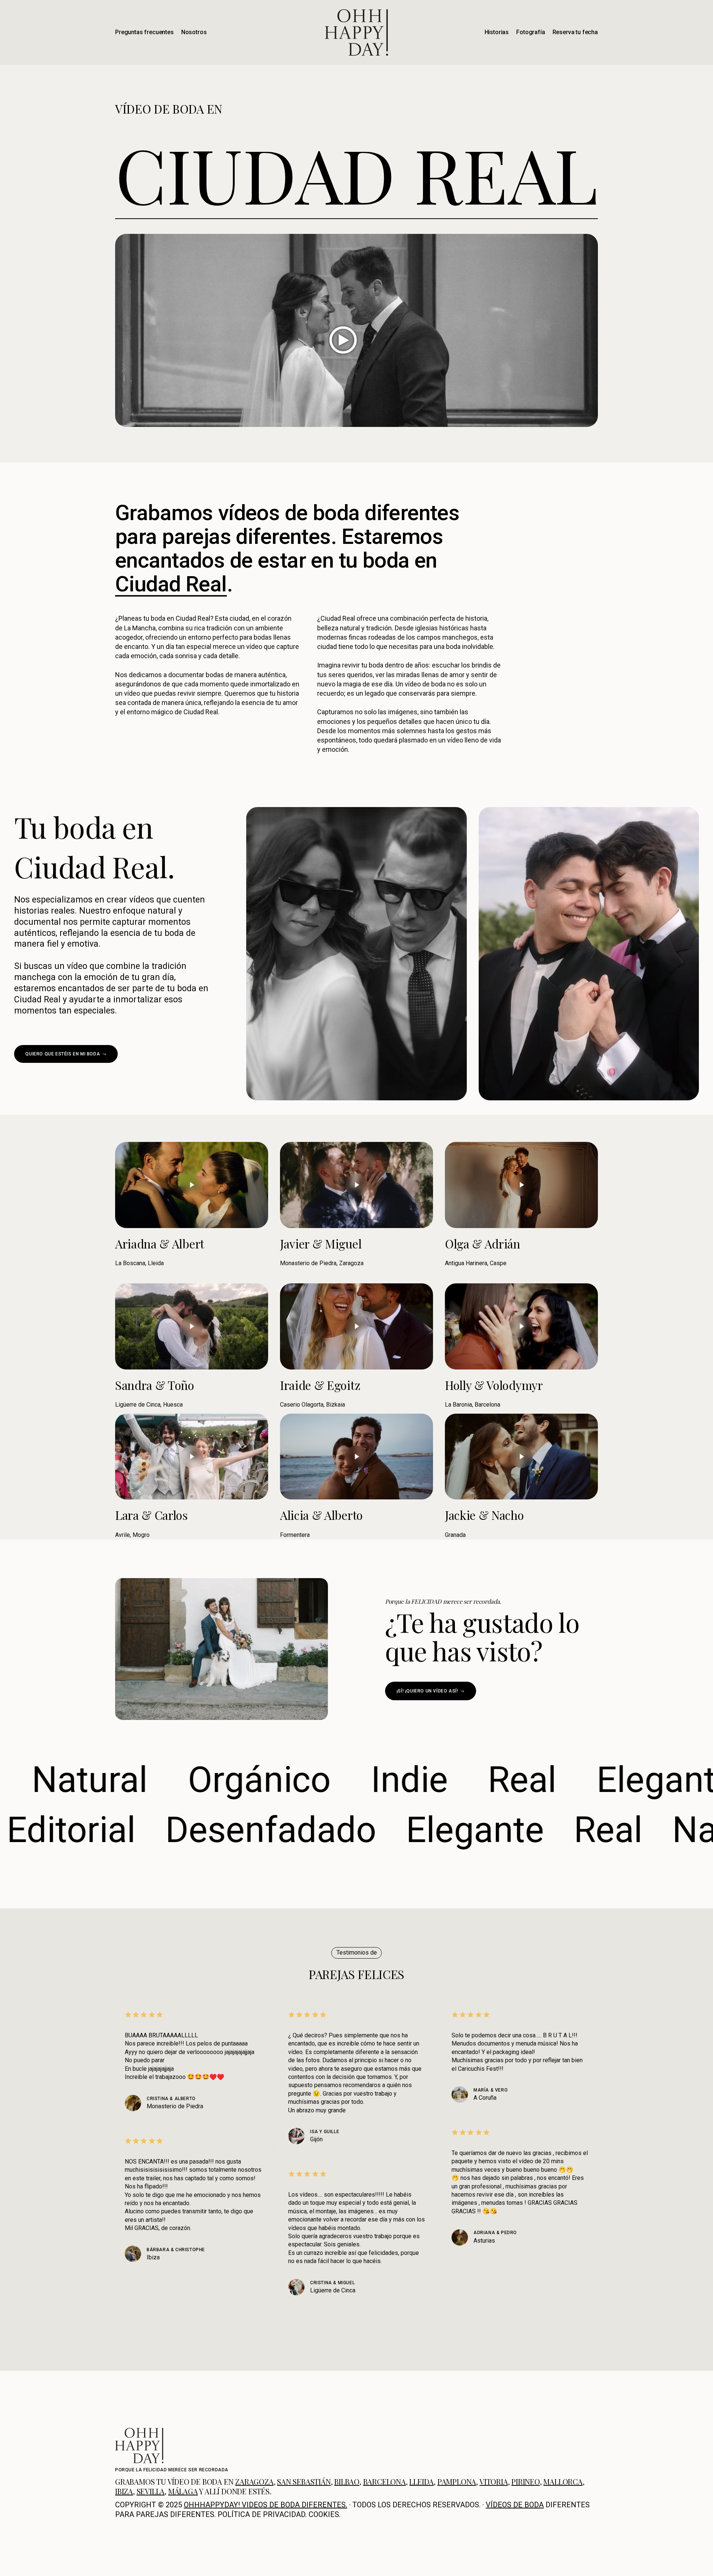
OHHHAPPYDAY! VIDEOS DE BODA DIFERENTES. (266, 2504)
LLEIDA (421, 2481)
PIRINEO (526, 2481)
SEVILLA (151, 2491)
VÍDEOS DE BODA (515, 2504)
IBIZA (124, 2491)
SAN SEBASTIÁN (304, 2481)
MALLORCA (563, 2481)
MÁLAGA (183, 2491)
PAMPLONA (457, 2481)
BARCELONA (385, 2481)
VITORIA (494, 2481)
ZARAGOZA (254, 2481)
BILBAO (347, 2481)
